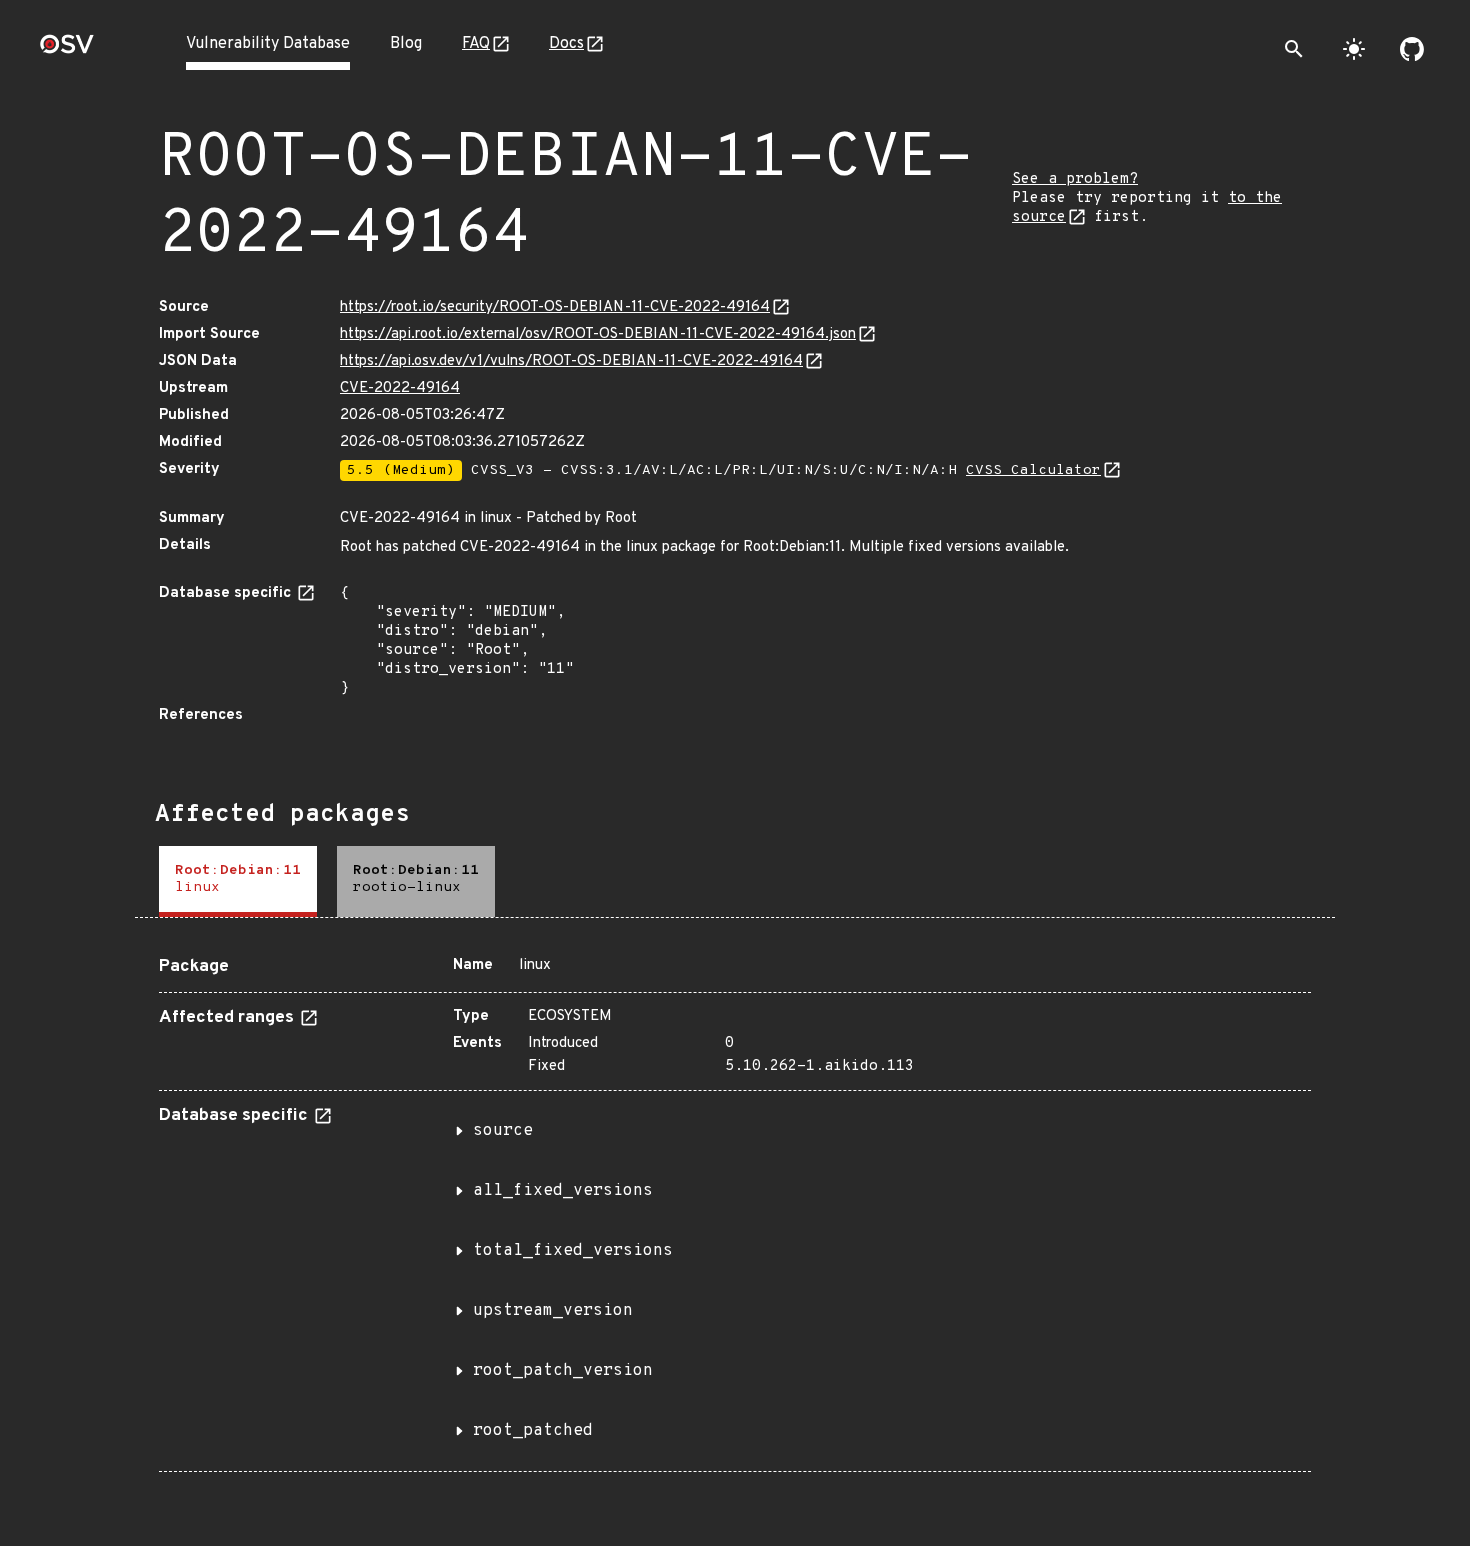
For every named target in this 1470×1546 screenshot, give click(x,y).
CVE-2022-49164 (400, 388)
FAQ (476, 44)
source (503, 1131)
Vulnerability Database (268, 44)
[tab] (238, 881)
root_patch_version (563, 1371)
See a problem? (1075, 179)
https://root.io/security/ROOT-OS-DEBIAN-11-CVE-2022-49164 (555, 307)
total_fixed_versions (573, 1251)
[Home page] (67, 50)
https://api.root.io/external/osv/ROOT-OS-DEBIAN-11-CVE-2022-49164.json (598, 334)
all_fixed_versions (563, 1191)
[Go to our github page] (1412, 49)
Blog (406, 44)
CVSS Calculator (1033, 470)
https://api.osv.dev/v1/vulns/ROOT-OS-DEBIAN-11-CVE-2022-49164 (571, 361)
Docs (566, 44)
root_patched (533, 1431)
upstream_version (553, 1311)
